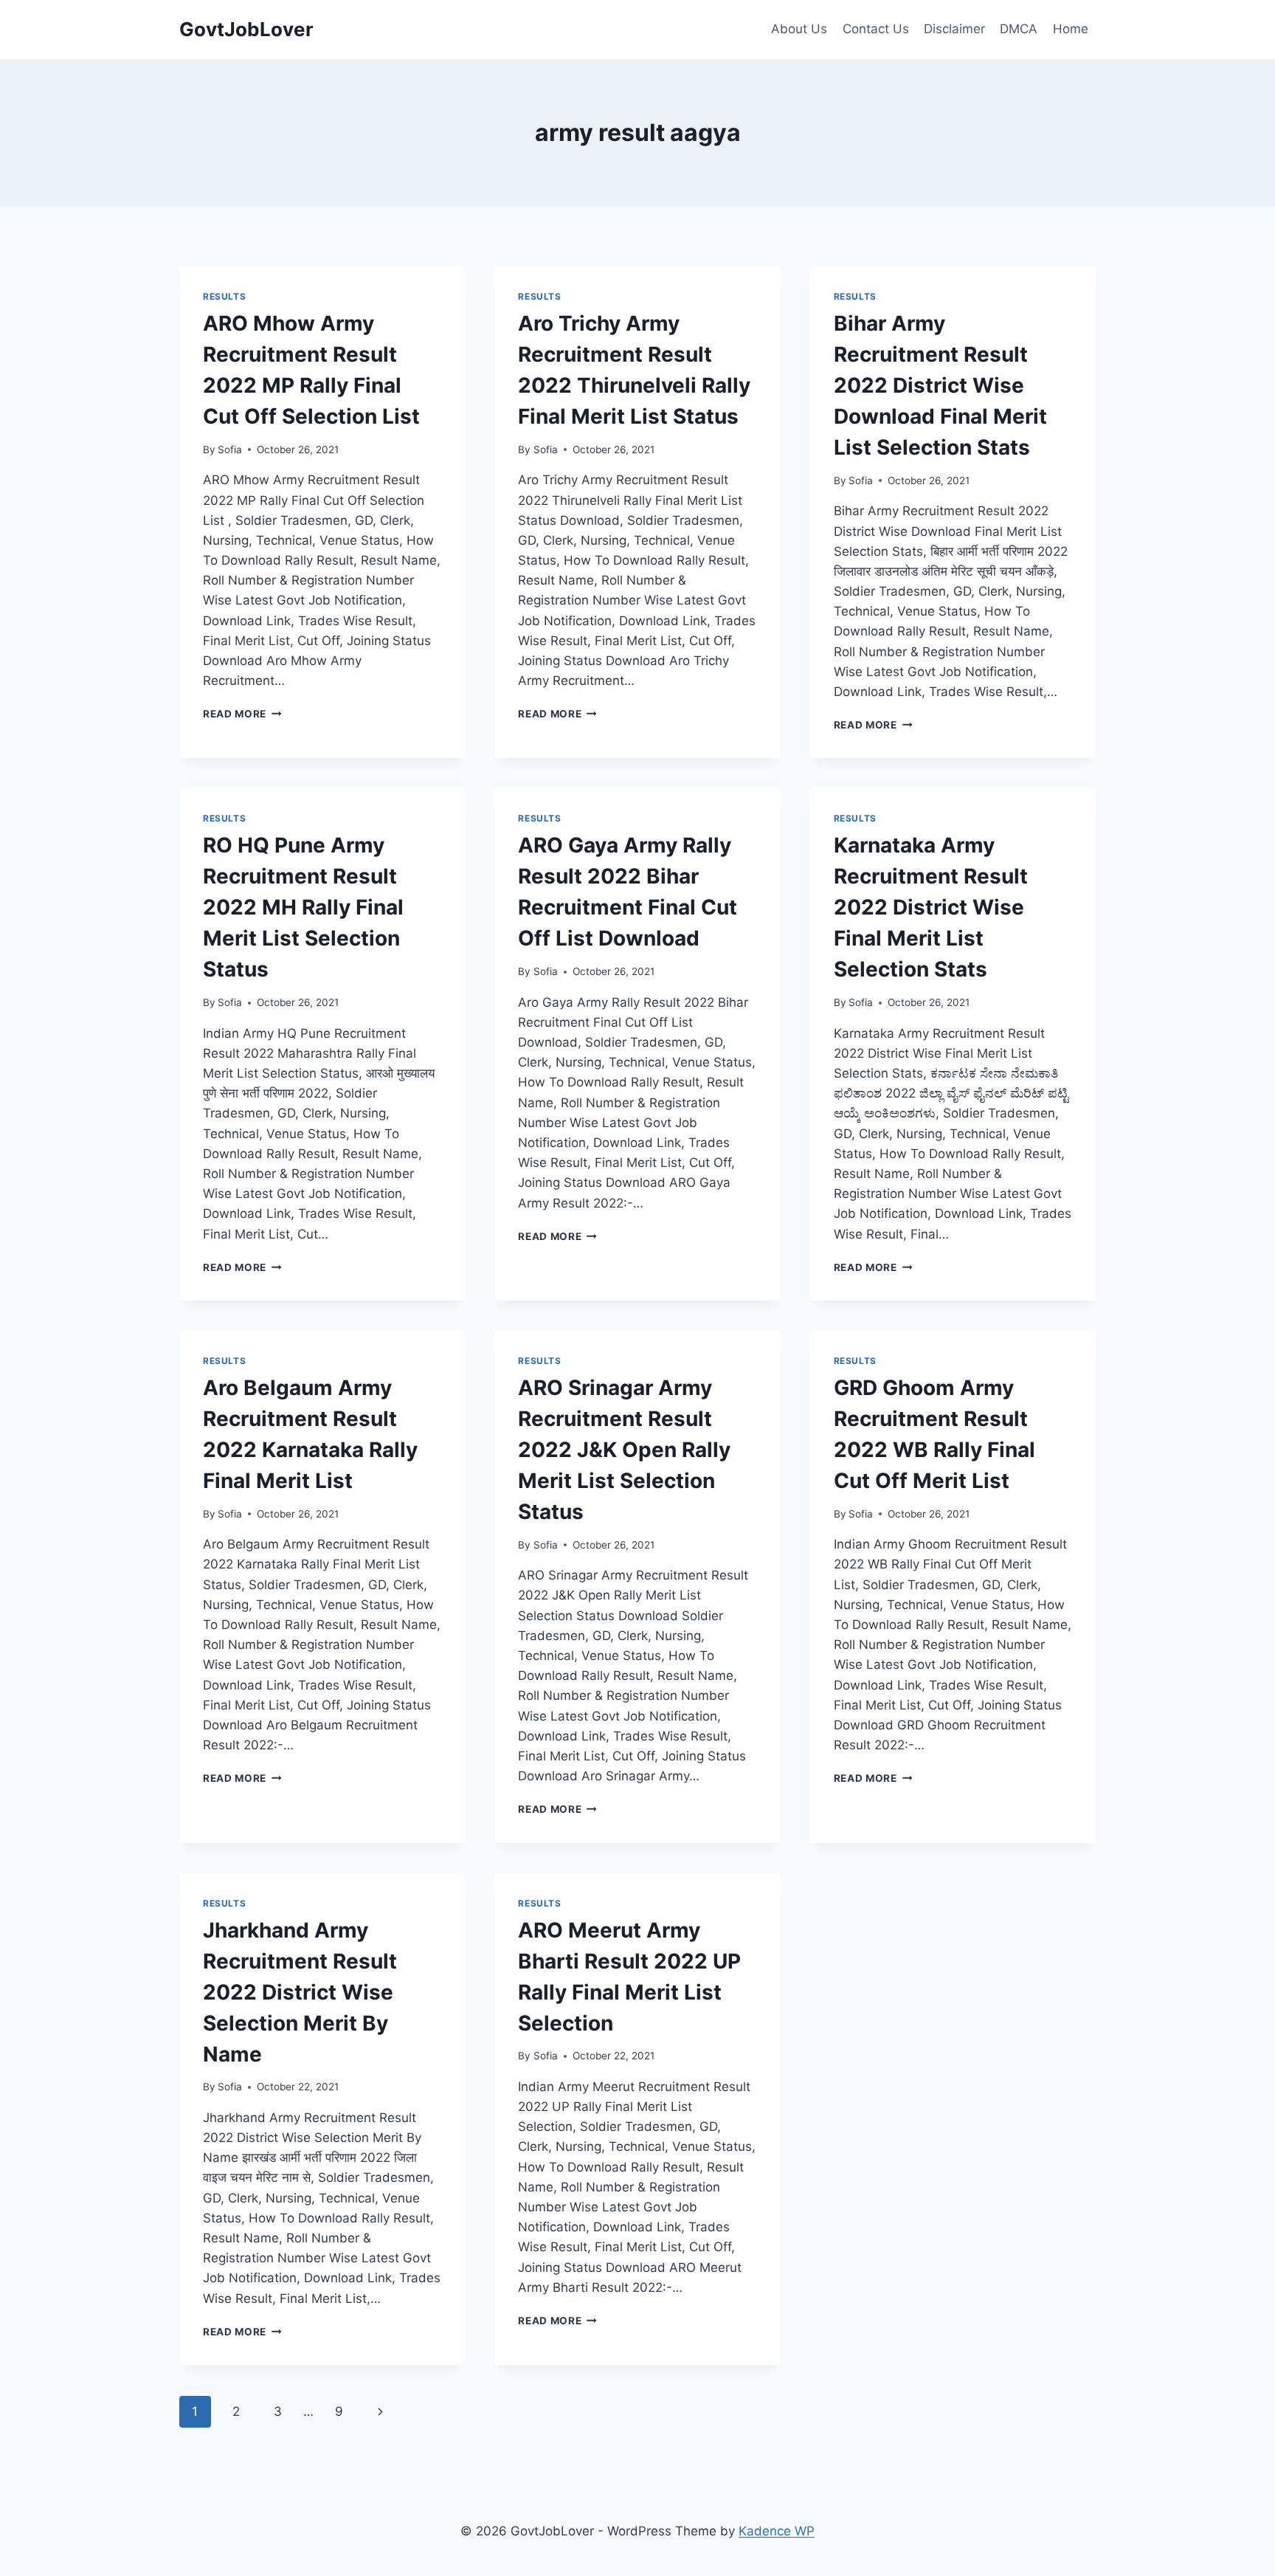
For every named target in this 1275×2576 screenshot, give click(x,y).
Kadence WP (777, 2531)
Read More (242, 714)
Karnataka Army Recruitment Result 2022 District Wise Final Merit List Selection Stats (931, 907)
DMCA (1019, 29)
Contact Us (876, 29)
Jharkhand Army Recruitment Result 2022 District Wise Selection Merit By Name (300, 1992)
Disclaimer (954, 29)
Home (1071, 29)
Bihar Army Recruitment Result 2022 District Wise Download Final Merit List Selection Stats (940, 385)
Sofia (230, 450)
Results (224, 296)
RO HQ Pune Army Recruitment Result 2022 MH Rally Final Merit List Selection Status (303, 907)
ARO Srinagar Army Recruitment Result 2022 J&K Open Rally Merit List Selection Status (624, 1450)
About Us (799, 29)
